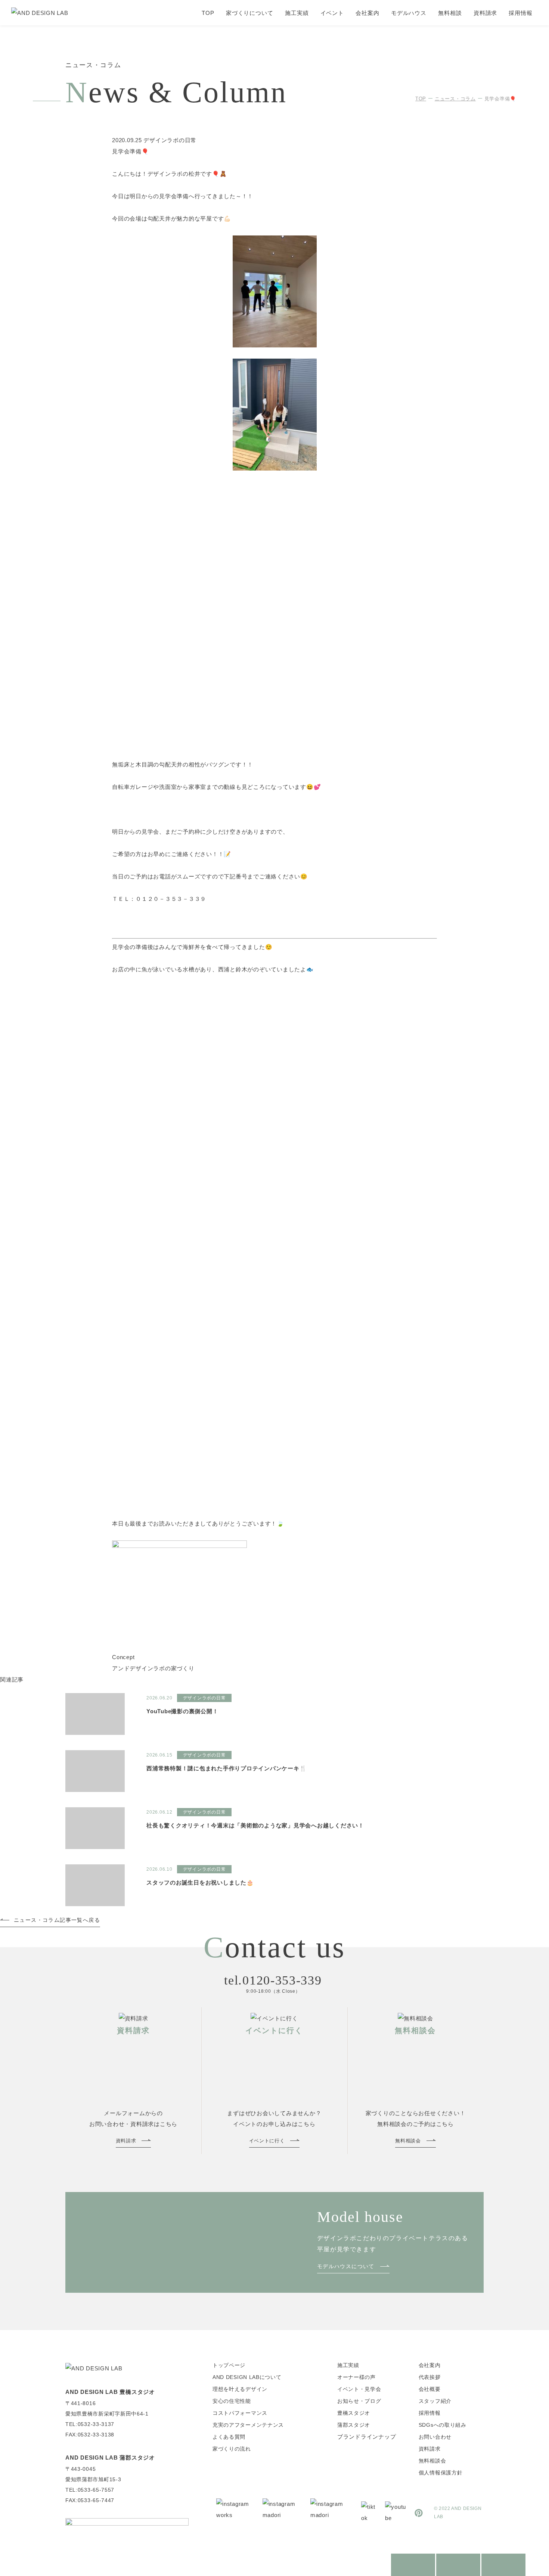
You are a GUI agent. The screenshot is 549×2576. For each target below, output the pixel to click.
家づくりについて (250, 13)
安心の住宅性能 (232, 2401)
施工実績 (297, 13)
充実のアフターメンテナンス (248, 2425)
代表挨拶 (430, 2377)
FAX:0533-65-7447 (90, 2500)
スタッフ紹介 (435, 2401)
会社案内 (367, 13)
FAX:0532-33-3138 (90, 2435)
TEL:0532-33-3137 (90, 2424)
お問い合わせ (435, 2437)
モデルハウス (409, 13)
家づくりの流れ (232, 2449)
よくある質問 (229, 2437)
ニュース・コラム (455, 99)
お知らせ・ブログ (359, 2401)
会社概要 (430, 2389)
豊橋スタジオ (354, 2413)
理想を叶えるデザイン (240, 2389)
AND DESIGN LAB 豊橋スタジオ (110, 2392)
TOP (208, 13)
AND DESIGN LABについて (247, 2377)
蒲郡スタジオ (354, 2425)
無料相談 (450, 13)
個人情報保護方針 (441, 2473)
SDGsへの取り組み (443, 2425)
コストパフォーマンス (240, 2413)
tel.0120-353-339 (273, 1980)
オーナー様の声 (356, 2377)
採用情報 (521, 13)
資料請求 (486, 13)
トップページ (229, 2365)
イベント (332, 13)
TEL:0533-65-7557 (90, 2490)
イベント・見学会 (359, 2389)
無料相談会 (432, 2461)
